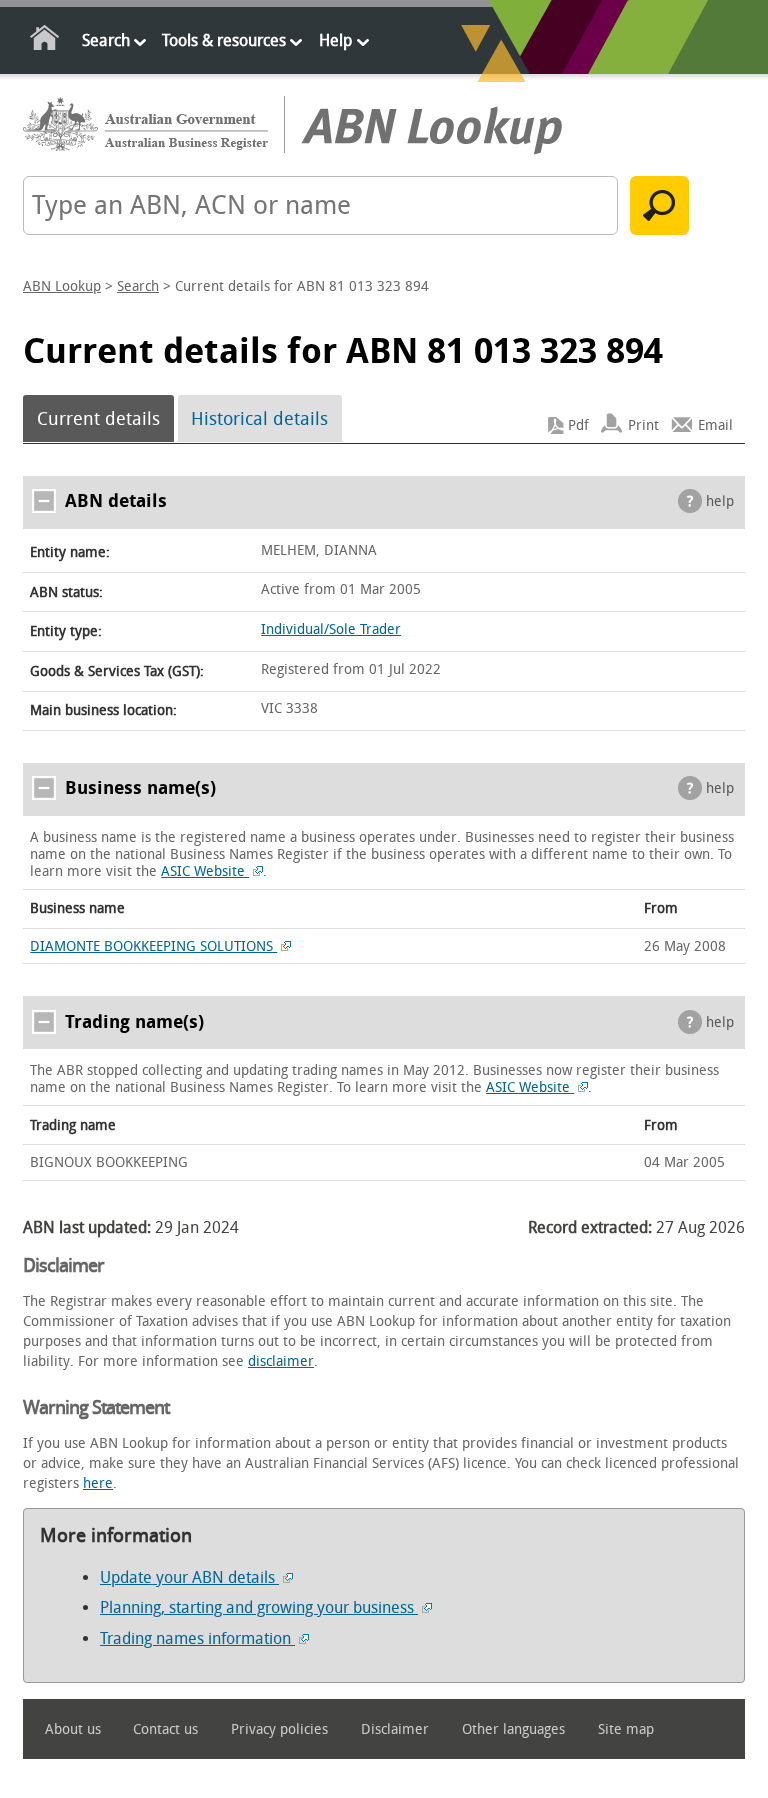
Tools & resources (224, 40)
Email (715, 425)
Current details (98, 419)
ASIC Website (205, 871)
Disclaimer (395, 1729)
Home (45, 41)
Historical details (259, 419)
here (98, 1483)
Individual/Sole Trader (331, 629)
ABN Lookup (62, 286)
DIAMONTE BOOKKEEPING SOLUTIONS (153, 946)
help (720, 501)
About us (73, 1729)
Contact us (165, 1729)
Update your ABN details (189, 1577)
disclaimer (281, 1361)
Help (335, 40)
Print (643, 425)
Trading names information (197, 1638)
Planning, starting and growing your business (259, 1607)
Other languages (513, 1729)
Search (106, 40)
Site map (626, 1729)
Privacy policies (279, 1729)
